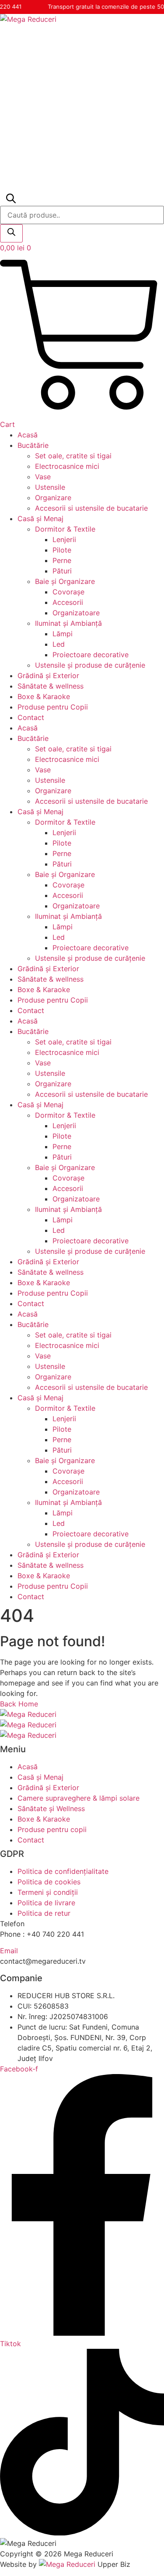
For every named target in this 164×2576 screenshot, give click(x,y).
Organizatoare (76, 613)
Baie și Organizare (65, 581)
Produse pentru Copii (53, 707)
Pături (62, 571)
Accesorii (68, 602)
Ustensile (50, 487)
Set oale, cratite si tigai (73, 456)
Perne (62, 560)
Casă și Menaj (40, 519)
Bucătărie (33, 445)
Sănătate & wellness (51, 686)
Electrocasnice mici (67, 466)
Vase (43, 477)
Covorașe (68, 592)
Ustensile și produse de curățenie (90, 665)
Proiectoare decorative (91, 655)
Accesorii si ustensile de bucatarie (91, 508)
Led (59, 644)
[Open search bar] (10, 201)
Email (9, 1951)
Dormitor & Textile (65, 529)
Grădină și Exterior (48, 676)
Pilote (62, 550)
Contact (31, 717)
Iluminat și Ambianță (68, 623)
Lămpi (63, 634)
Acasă (28, 435)
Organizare (53, 498)
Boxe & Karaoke (44, 696)
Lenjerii (64, 539)
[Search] (11, 233)
